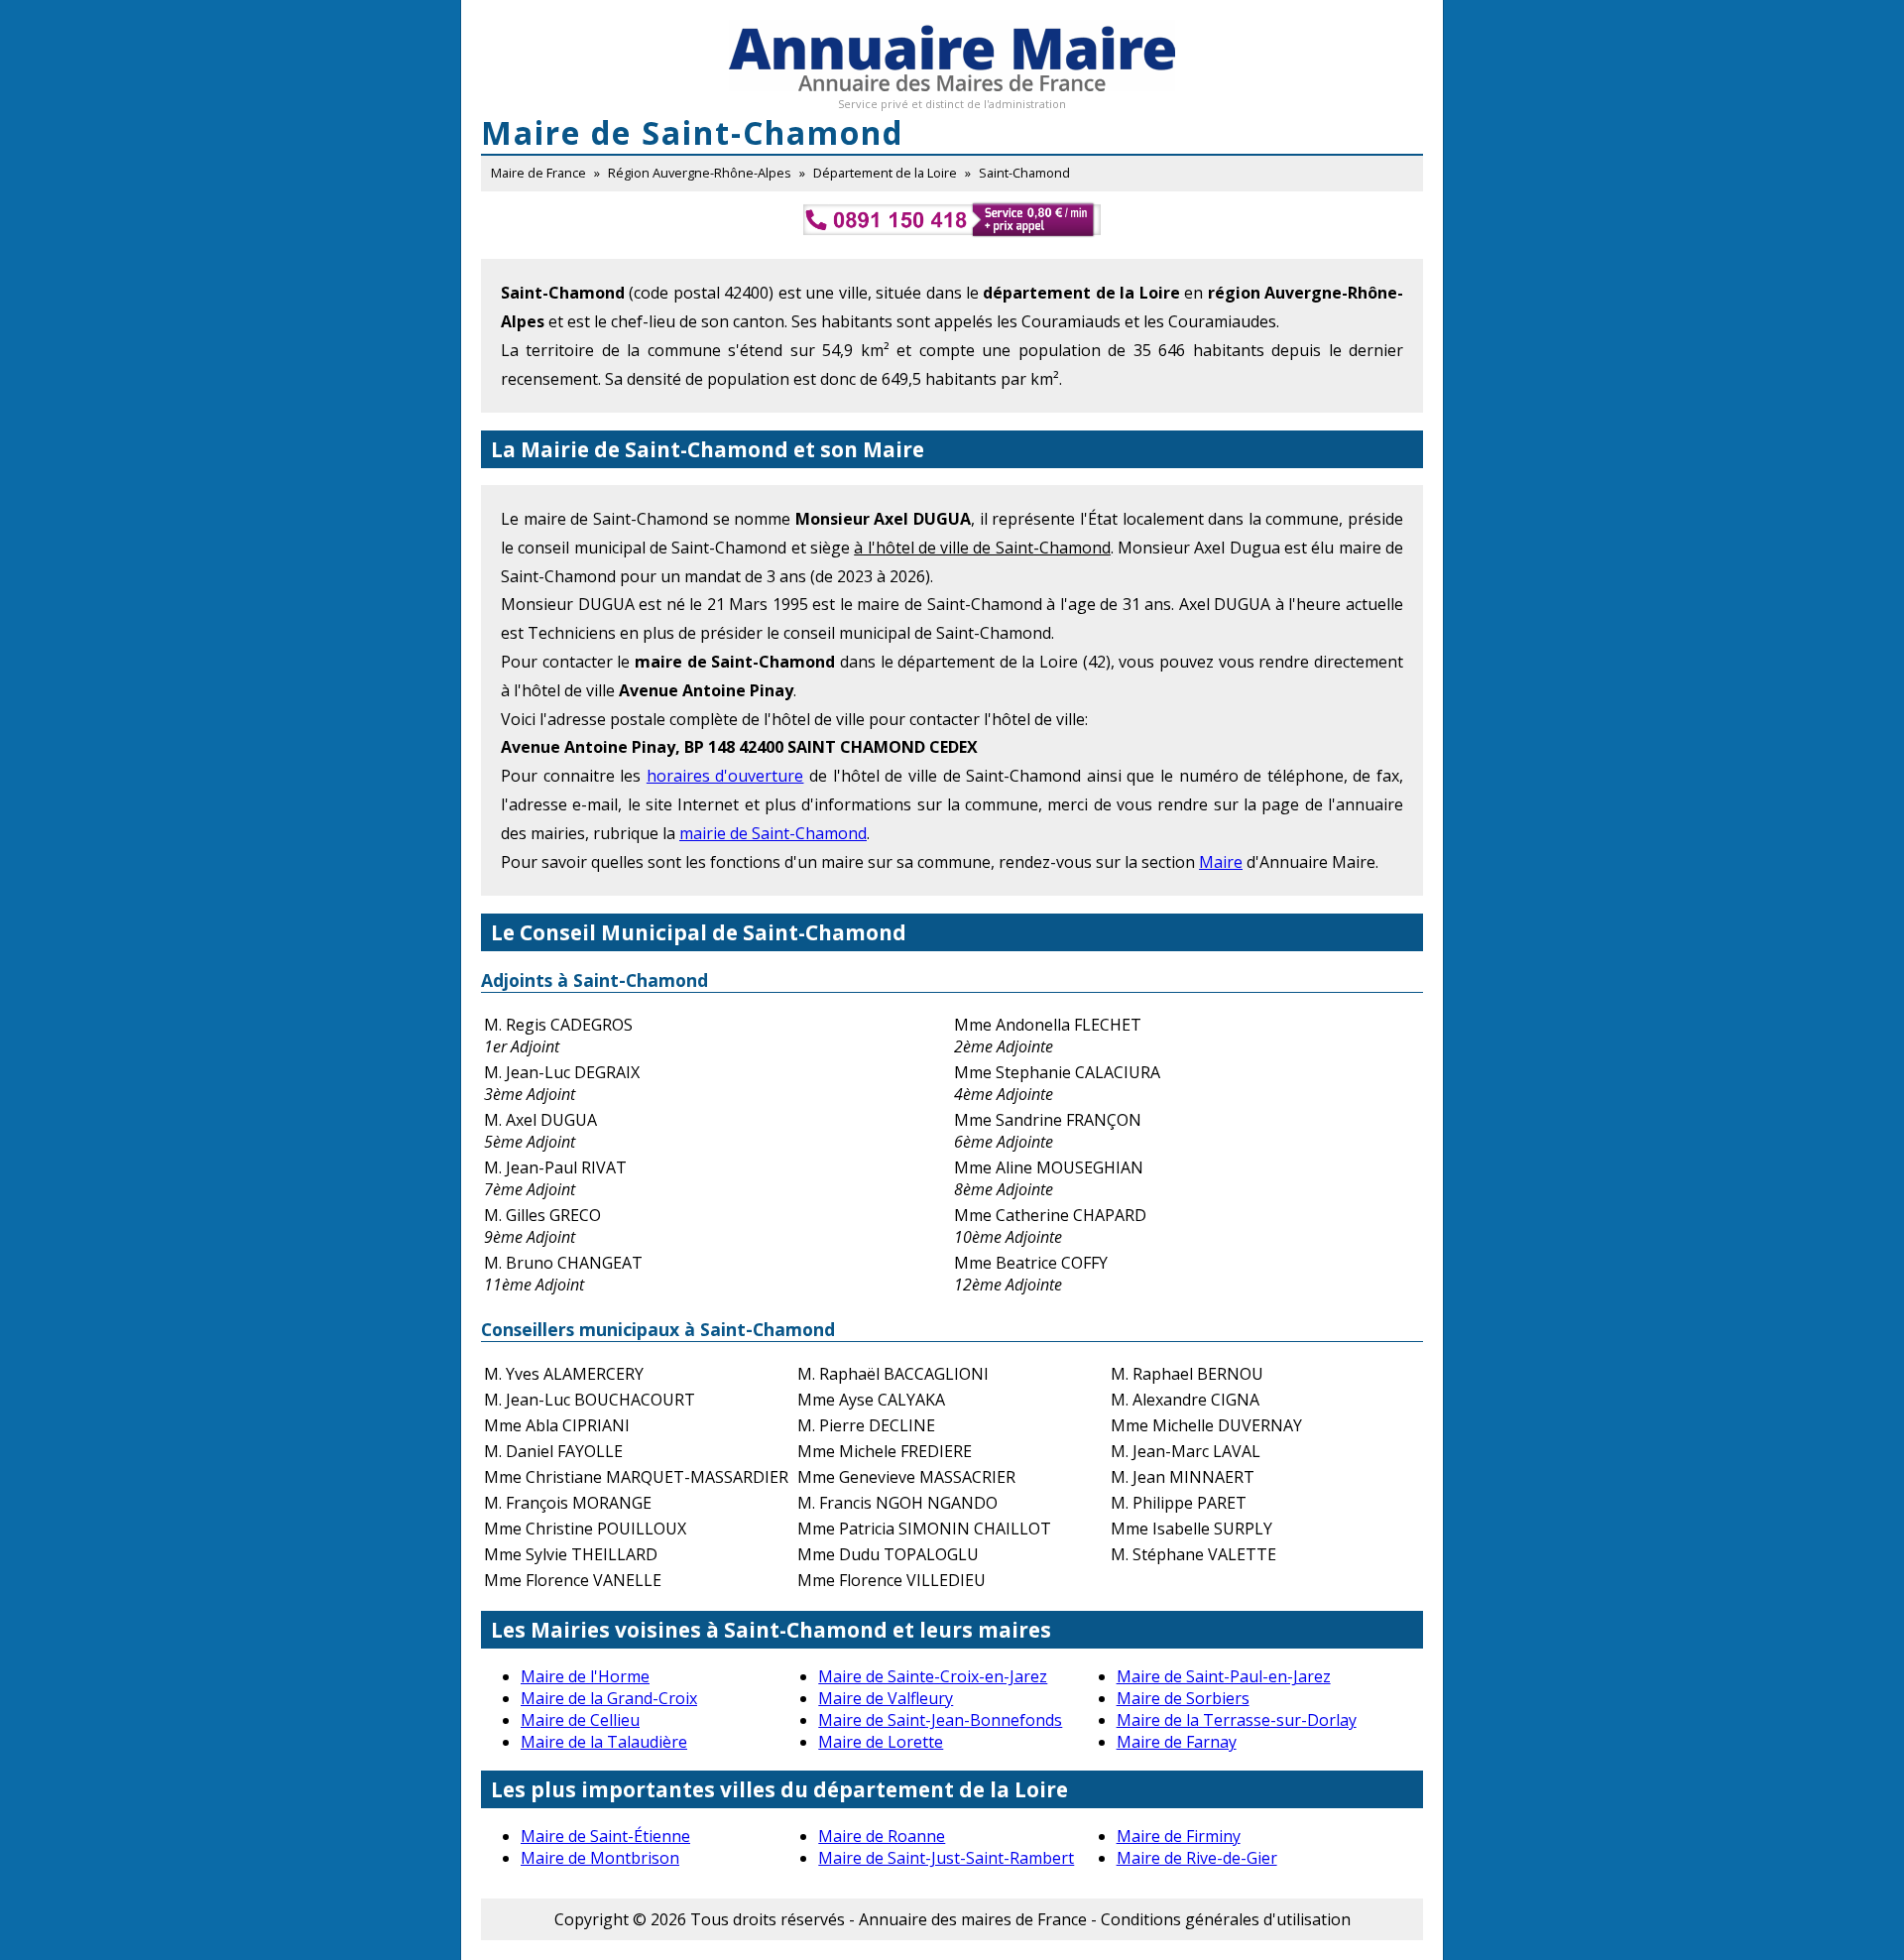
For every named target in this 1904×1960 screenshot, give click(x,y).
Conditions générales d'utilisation (1226, 1919)
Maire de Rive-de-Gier (1197, 1858)
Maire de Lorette (881, 1742)
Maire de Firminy (1179, 1836)
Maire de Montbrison (600, 1858)
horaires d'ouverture (725, 776)
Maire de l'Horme (585, 1676)
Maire (1221, 862)
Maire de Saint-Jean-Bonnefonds (940, 1720)
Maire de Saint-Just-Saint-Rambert (946, 1858)
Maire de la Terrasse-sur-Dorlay (1237, 1720)
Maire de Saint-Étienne (605, 1836)
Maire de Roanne (882, 1836)
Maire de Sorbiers (1183, 1698)
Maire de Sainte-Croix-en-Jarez (933, 1676)
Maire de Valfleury (886, 1698)
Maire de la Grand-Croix (609, 1698)
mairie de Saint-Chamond (773, 833)
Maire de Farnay (1177, 1742)
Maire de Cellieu (580, 1720)
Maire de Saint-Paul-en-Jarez (1224, 1676)
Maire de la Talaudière (604, 1742)
